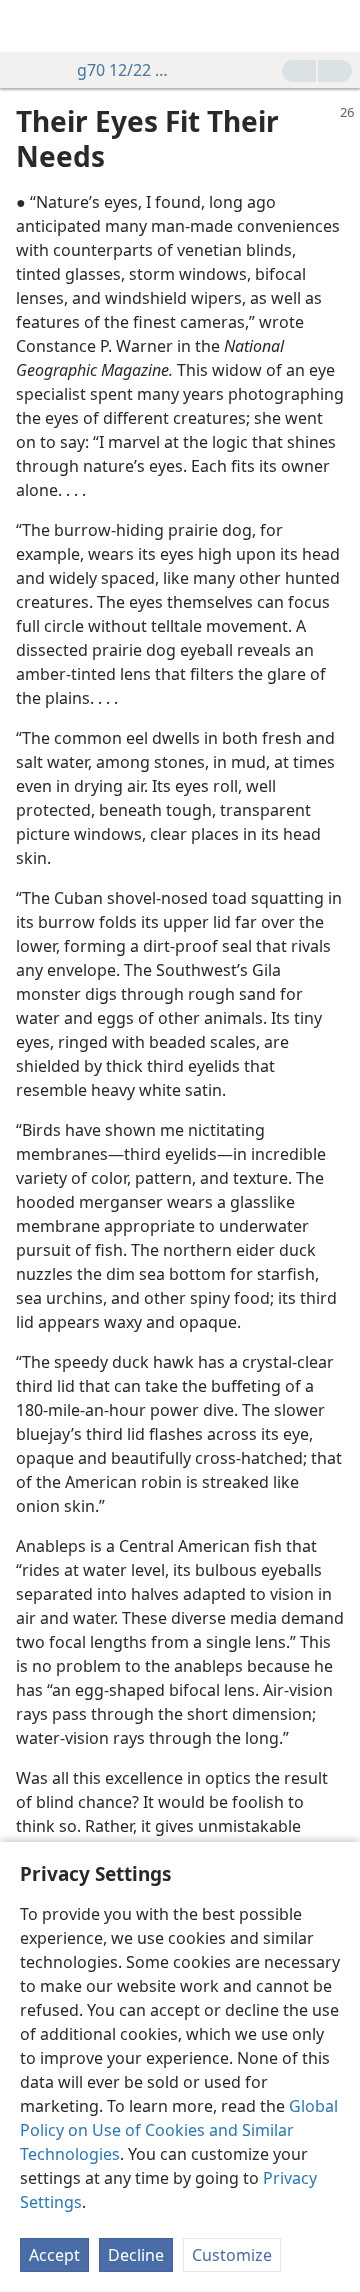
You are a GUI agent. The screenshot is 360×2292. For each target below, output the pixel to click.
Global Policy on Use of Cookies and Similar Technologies (179, 2130)
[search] (335, 26)
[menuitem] (30, 26)
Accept (54, 2255)
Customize (232, 2255)
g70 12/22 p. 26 (124, 70)
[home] (30, 26)
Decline (136, 2255)
